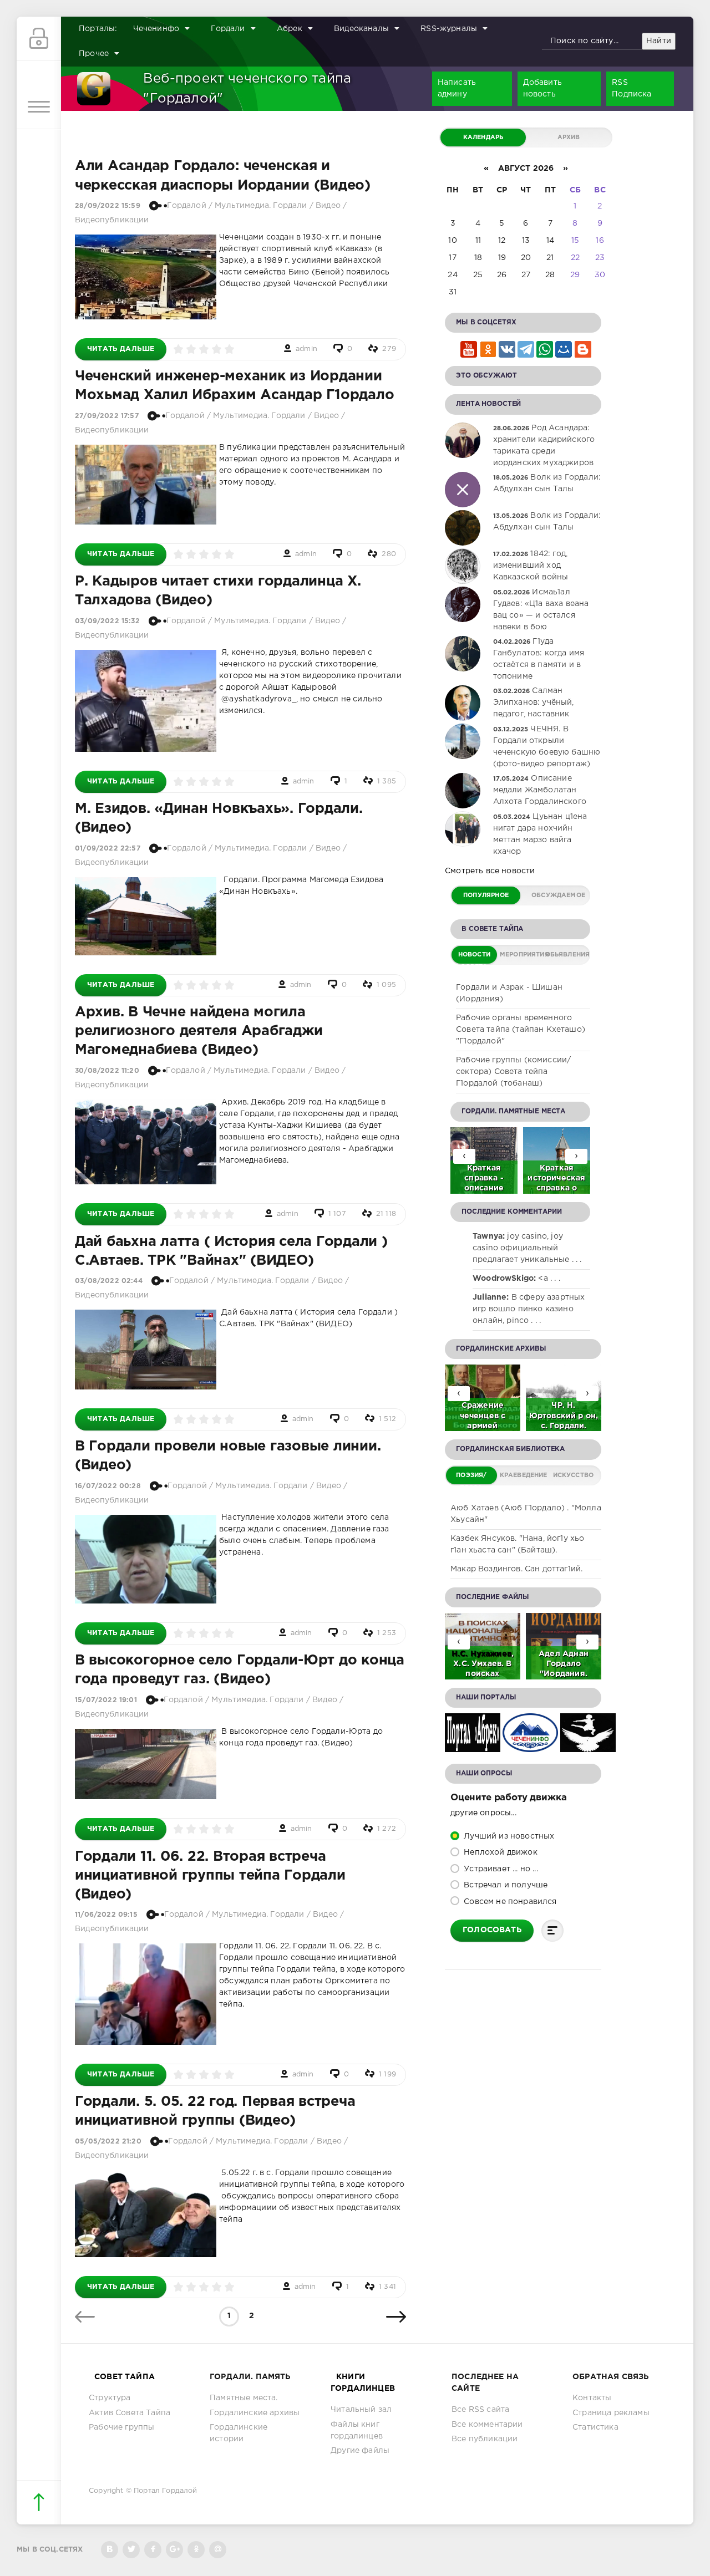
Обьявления (567, 955)
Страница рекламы (611, 2413)
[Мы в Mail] (218, 2550)
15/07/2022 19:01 (106, 1700)
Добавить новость (542, 88)
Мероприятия (521, 955)
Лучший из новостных (508, 1836)
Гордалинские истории (239, 2433)
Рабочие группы (121, 2427)
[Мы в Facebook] (153, 2550)
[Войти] (39, 39)
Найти (659, 41)
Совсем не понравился (509, 1902)
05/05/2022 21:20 (108, 2142)
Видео (328, 206)
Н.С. (461, 1654)
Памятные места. (244, 2398)
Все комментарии (487, 2425)
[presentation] (576, 1156)
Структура (110, 2398)
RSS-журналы (449, 29)
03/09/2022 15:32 (107, 621)
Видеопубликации (112, 220)
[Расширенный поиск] (684, 42)
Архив (569, 138)
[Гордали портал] (94, 89)
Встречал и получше (504, 1885)
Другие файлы (360, 2451)
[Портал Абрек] (473, 1746)
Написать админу (457, 88)
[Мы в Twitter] (131, 2550)
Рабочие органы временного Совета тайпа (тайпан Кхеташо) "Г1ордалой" (521, 1030)
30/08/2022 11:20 (107, 1071)
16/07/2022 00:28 (108, 1486)
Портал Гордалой (166, 2491)
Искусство (574, 1475)
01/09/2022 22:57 (108, 849)
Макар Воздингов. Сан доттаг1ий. (516, 1569)
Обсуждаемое (558, 895)
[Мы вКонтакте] (110, 2550)
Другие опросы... (483, 1813)
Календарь (483, 138)
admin (306, 349)
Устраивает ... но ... (500, 1869)
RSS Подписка (632, 88)
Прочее (94, 54)
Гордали (228, 29)
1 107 (337, 1214)
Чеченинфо (156, 29)
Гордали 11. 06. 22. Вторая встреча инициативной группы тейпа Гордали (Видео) (210, 1876)
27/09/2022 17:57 (107, 416)
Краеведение (524, 1475)
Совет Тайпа (125, 2377)
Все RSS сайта (480, 2410)
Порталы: (98, 29)
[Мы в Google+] (174, 2550)
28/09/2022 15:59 (108, 206)
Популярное (486, 895)
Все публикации (485, 2439)
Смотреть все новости (490, 871)
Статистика (595, 2427)
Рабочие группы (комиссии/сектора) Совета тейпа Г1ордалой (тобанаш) (513, 1072)
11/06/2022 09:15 (106, 1915)
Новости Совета (474, 958)
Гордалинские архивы (255, 2413)
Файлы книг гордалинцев (357, 2430)
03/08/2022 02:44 (109, 1281)
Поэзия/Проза (471, 1478)
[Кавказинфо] (588, 1746)
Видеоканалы (361, 29)
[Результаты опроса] (552, 1931)
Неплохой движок (499, 1852)
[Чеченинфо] (530, 1746)
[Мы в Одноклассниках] (196, 2550)
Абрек (290, 29)
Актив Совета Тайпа (130, 2413)
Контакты (592, 2398)
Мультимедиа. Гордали (261, 206)
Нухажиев (491, 1654)
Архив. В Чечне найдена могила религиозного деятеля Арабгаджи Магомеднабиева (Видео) (199, 1031)
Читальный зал (361, 2410)
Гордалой (186, 206)
